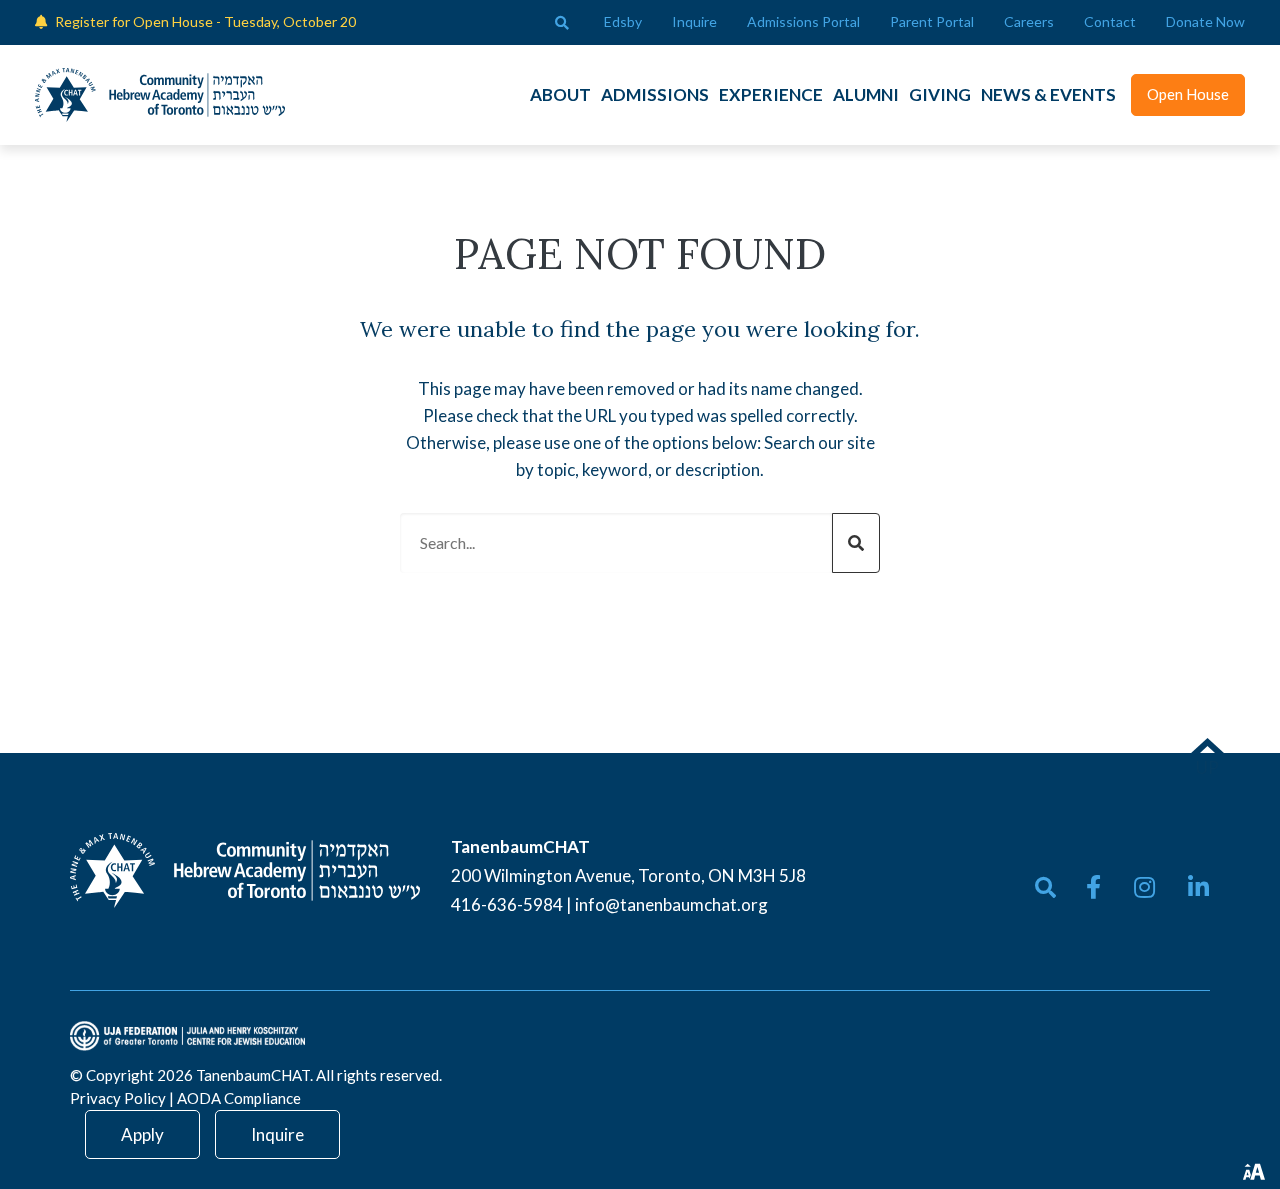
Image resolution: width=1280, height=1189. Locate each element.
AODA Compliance (239, 1098)
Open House (1188, 94)
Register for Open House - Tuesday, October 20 (205, 21)
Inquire (277, 1134)
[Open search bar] (562, 23)
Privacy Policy (118, 1098)
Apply (142, 1134)
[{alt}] (245, 868)
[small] (1093, 887)
